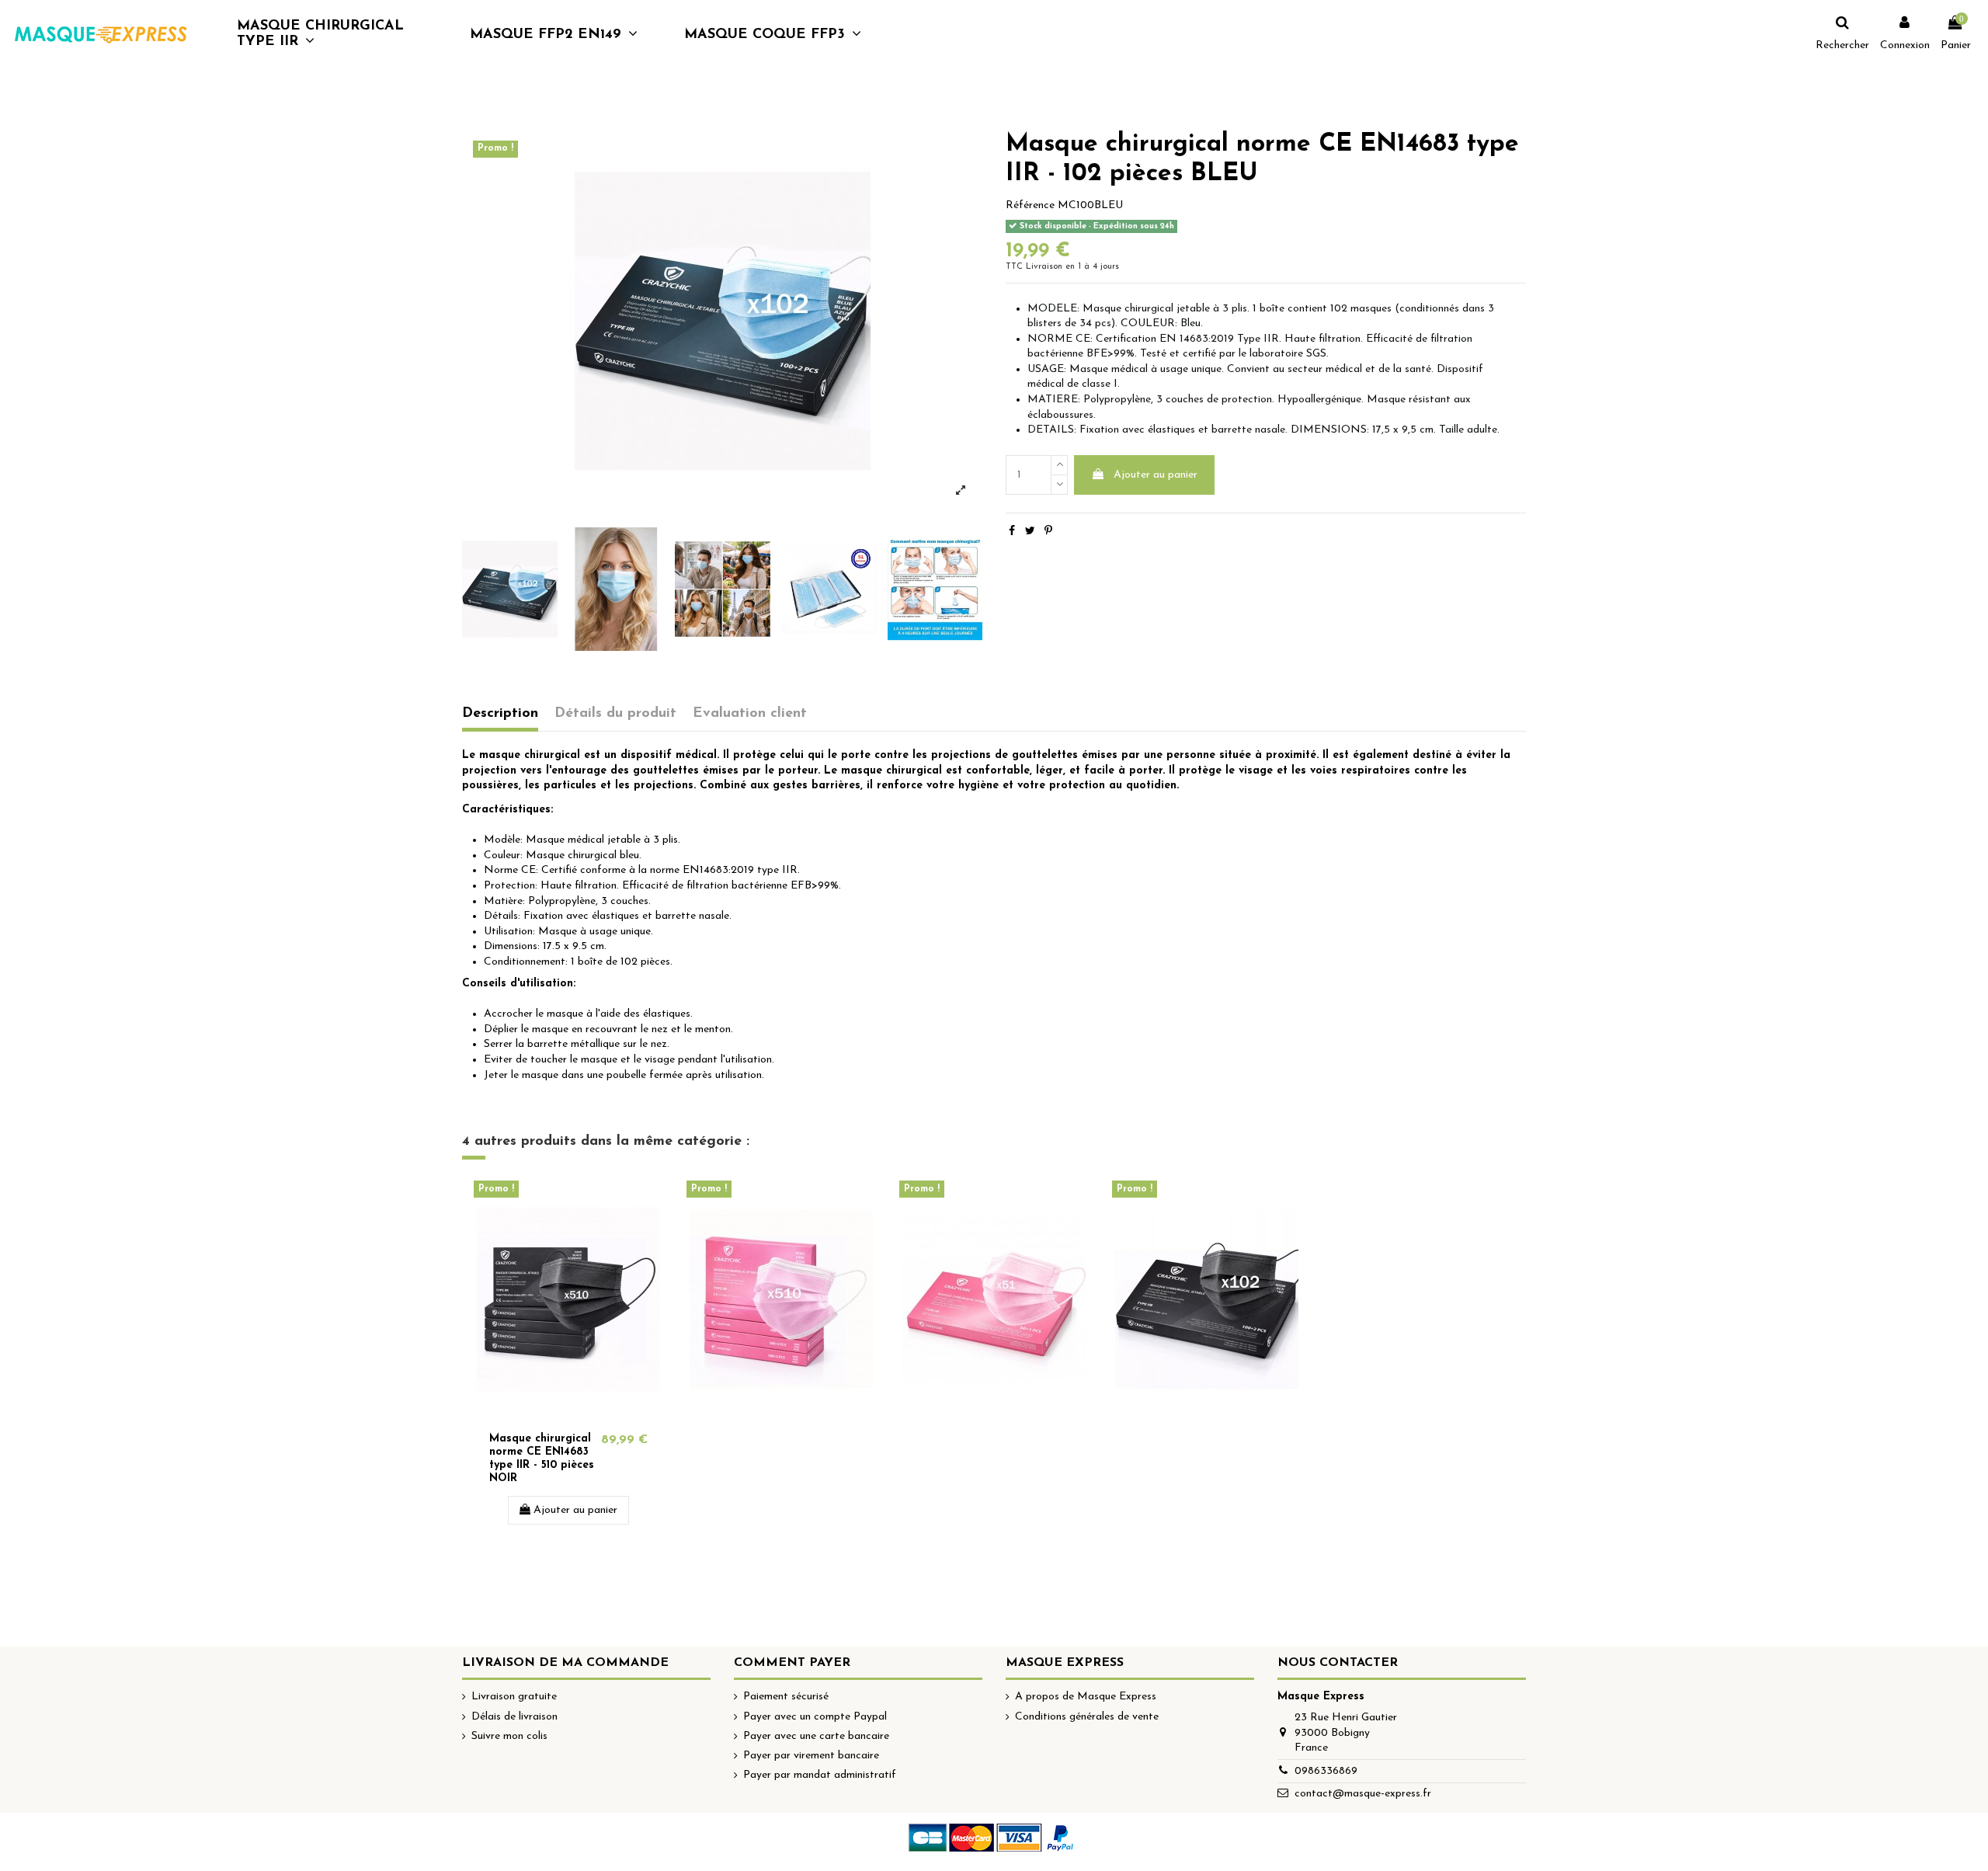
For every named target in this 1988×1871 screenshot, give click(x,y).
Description (500, 713)
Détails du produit (615, 713)
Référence (1030, 205)
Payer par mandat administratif (820, 1775)
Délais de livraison (514, 1717)
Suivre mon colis (509, 1736)
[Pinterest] (1048, 532)
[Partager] (1012, 532)
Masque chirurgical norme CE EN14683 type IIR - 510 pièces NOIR (542, 1458)
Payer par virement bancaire (811, 1756)
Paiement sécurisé (786, 1697)
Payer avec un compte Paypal (815, 1717)
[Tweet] (1030, 532)
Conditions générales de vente (1087, 1717)
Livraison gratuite (514, 1697)
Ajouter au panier (1156, 475)
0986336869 (1326, 1771)
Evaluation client (750, 713)
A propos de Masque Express (1086, 1697)
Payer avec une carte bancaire (816, 1736)
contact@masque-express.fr (1363, 1794)
